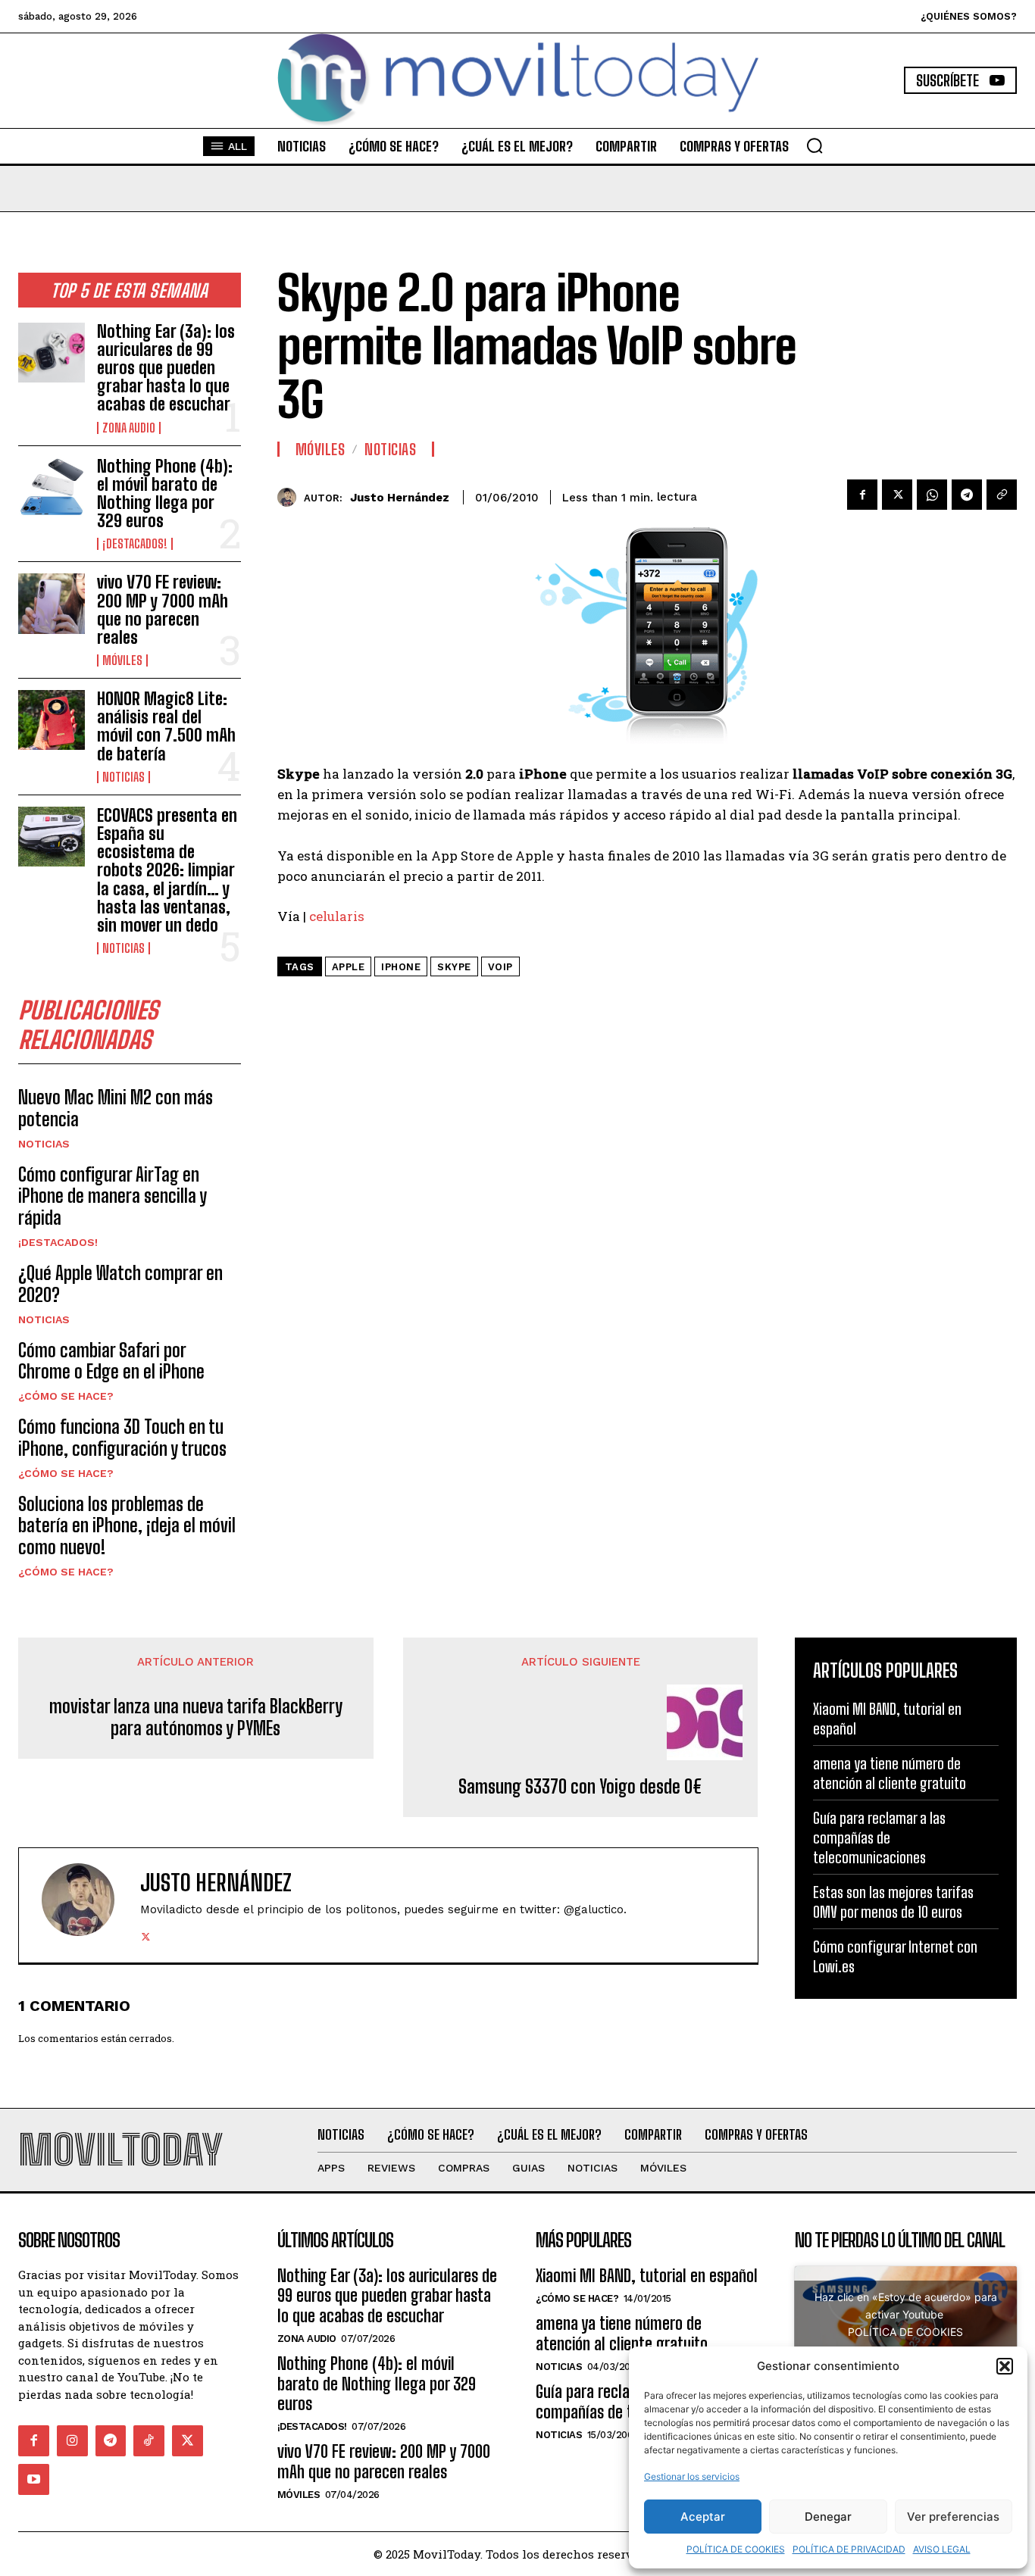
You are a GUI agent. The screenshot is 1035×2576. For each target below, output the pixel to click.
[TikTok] (149, 2441)
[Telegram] (967, 495)
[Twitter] (897, 495)
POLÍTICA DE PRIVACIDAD (849, 2549)
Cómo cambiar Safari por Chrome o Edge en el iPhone (111, 1361)
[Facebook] (862, 495)
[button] (1005, 2366)
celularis (337, 916)
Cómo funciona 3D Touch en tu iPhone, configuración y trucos (122, 1438)
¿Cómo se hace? (66, 1396)
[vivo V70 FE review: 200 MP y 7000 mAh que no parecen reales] (52, 603)
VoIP (500, 967)
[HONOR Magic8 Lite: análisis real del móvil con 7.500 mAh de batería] (52, 720)
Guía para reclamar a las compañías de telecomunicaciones (879, 1838)
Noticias (124, 777)
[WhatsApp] (932, 495)
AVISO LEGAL (942, 2549)
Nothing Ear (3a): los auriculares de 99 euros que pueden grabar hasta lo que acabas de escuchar (166, 368)
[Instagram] (72, 2441)
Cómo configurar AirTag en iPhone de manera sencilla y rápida (113, 1196)
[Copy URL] (1002, 495)
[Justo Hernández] (291, 497)
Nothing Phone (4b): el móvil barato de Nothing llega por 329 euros (165, 494)
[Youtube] (34, 2479)
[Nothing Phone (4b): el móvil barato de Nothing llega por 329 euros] (52, 487)
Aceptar (703, 2517)
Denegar (828, 2517)
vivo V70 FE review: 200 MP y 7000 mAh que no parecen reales (163, 610)
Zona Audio (129, 428)
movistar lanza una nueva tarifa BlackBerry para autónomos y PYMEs (196, 1717)
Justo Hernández (400, 498)
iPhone (401, 967)
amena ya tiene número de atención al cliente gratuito (622, 2333)
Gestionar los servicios (692, 2476)
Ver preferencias (953, 2517)
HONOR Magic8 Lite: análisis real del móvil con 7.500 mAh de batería (166, 726)
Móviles (122, 660)
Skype (454, 967)
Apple (349, 967)
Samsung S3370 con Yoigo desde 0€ (580, 1787)
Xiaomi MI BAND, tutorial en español (647, 2276)
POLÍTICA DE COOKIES (736, 2549)
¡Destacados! (135, 544)
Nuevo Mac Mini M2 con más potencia (116, 1108)
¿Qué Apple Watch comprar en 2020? (120, 1284)
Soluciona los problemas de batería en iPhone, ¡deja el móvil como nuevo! (127, 1526)
